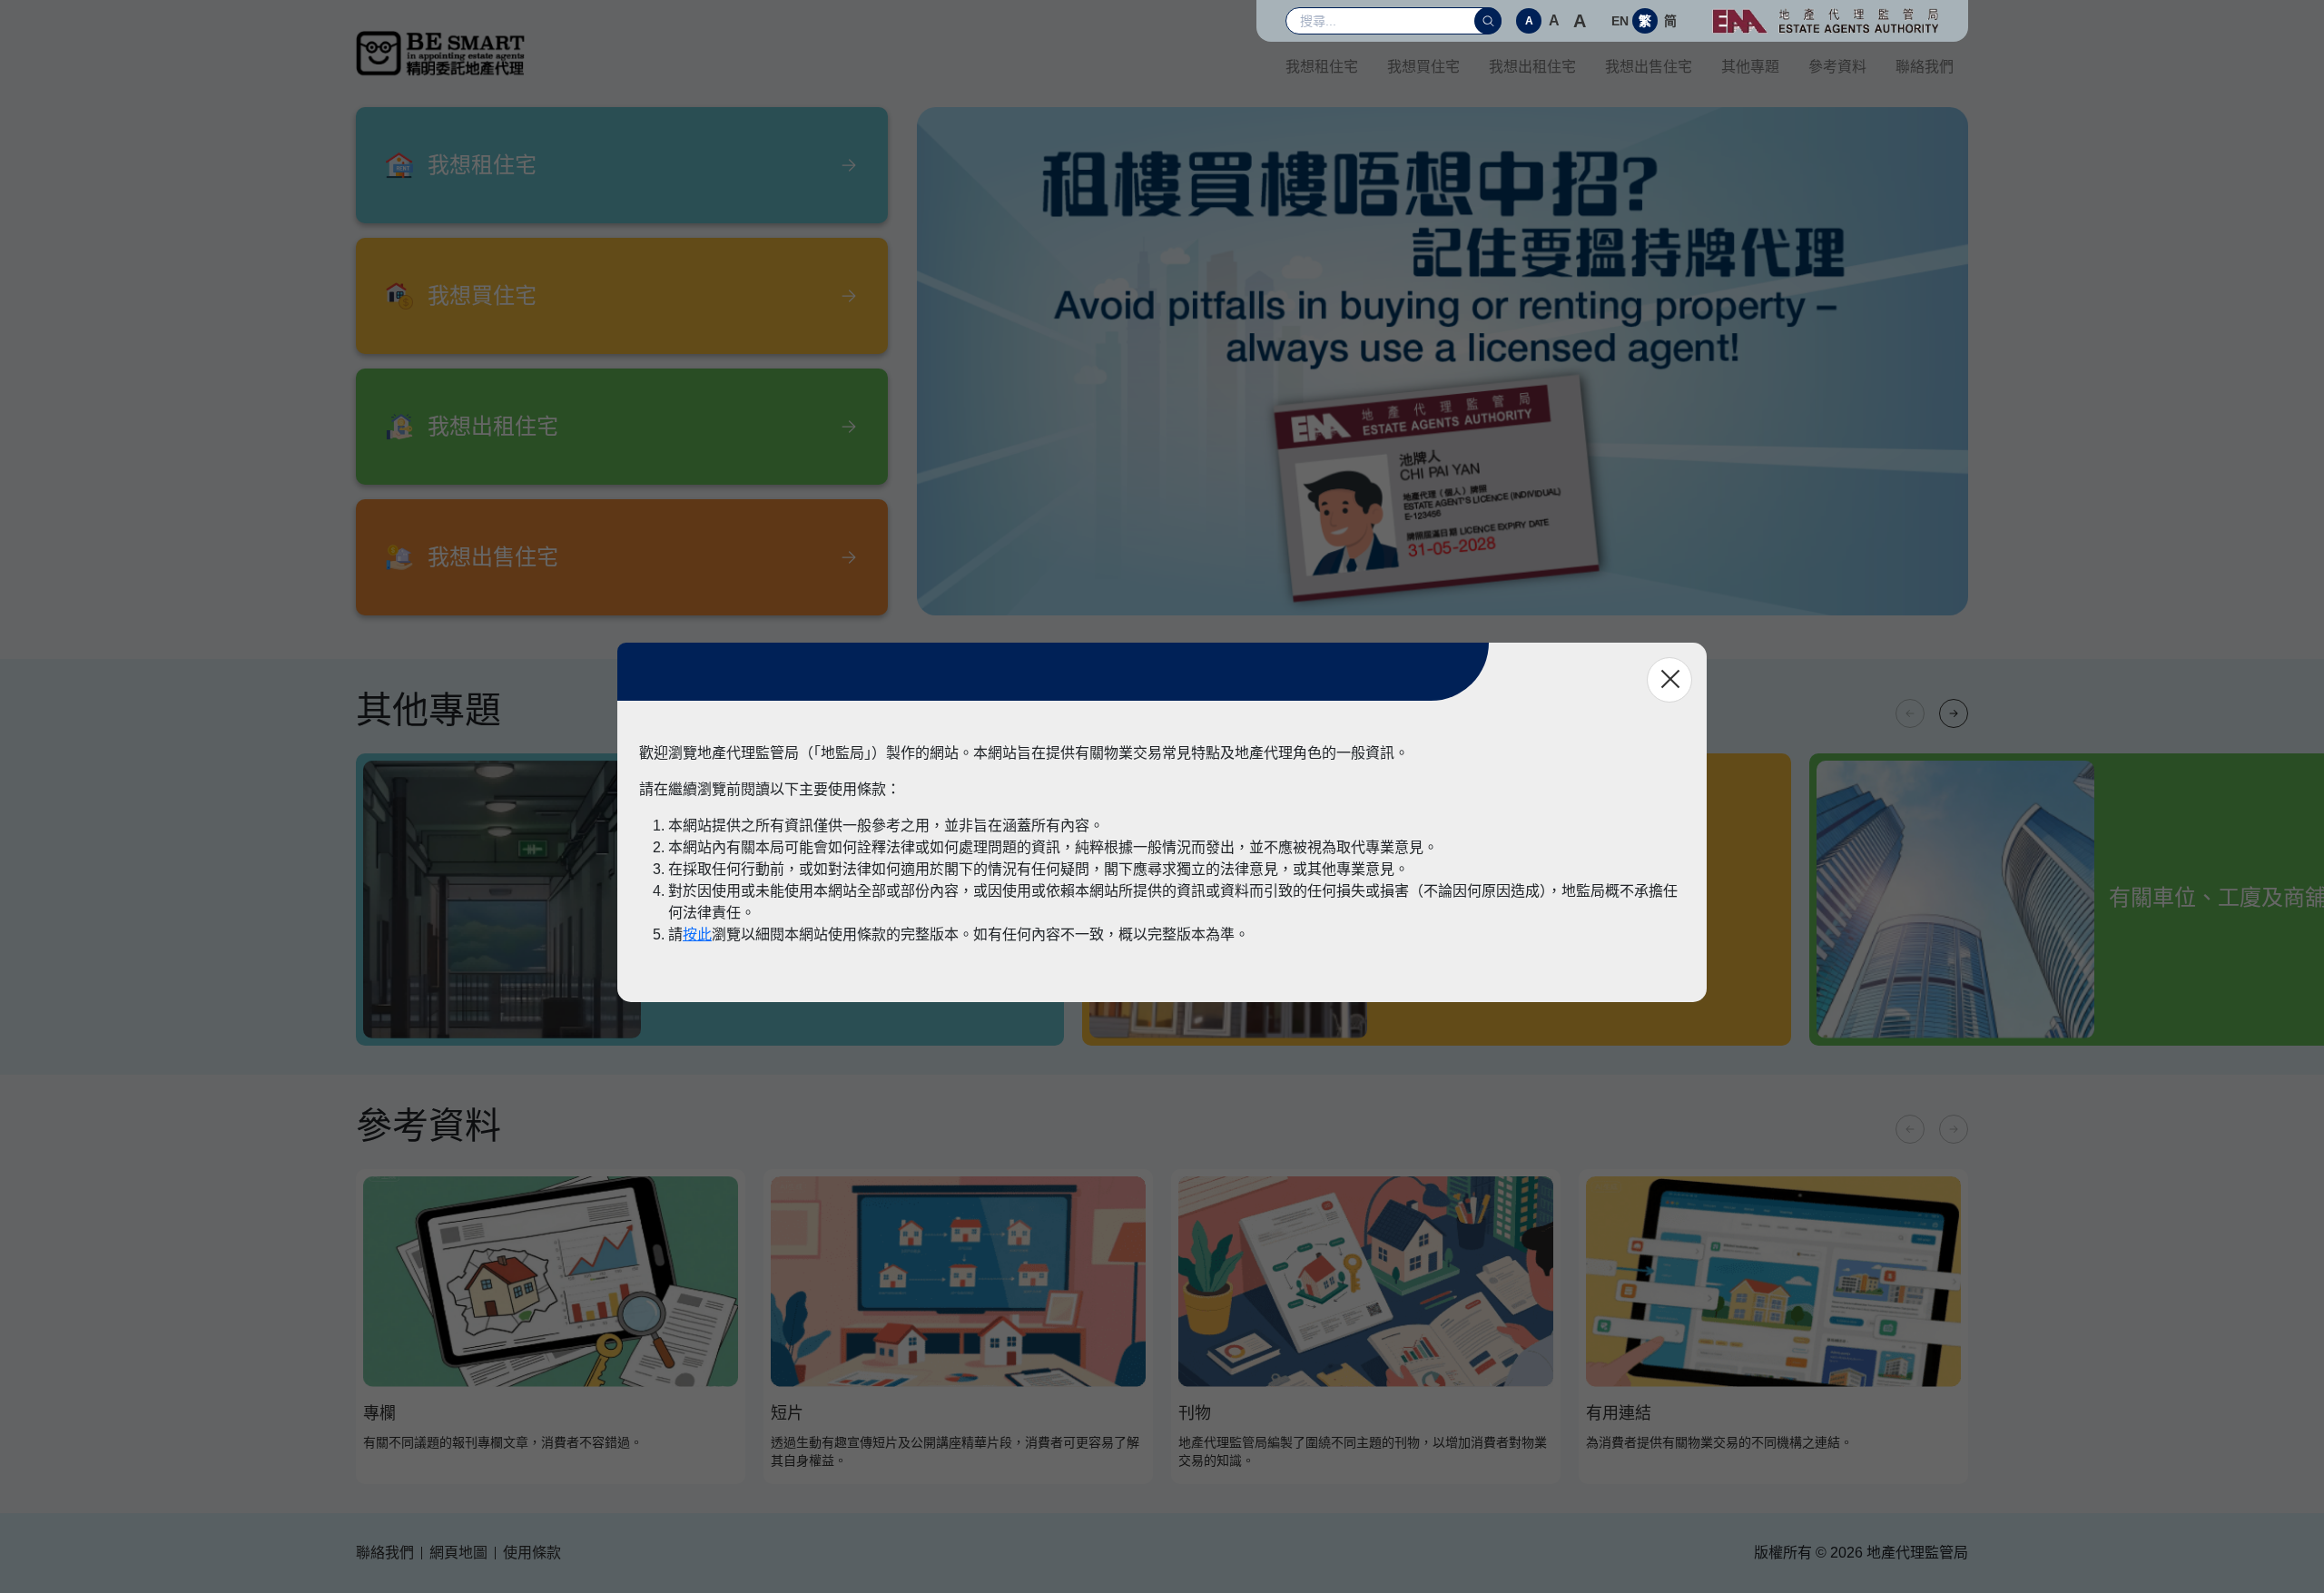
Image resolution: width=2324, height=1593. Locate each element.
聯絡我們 (1925, 67)
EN (1620, 21)
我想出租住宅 (1532, 67)
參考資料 (1837, 67)
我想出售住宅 (1649, 67)
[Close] (1669, 680)
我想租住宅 (1322, 67)
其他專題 (1750, 67)
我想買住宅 (1423, 67)
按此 (697, 934)
